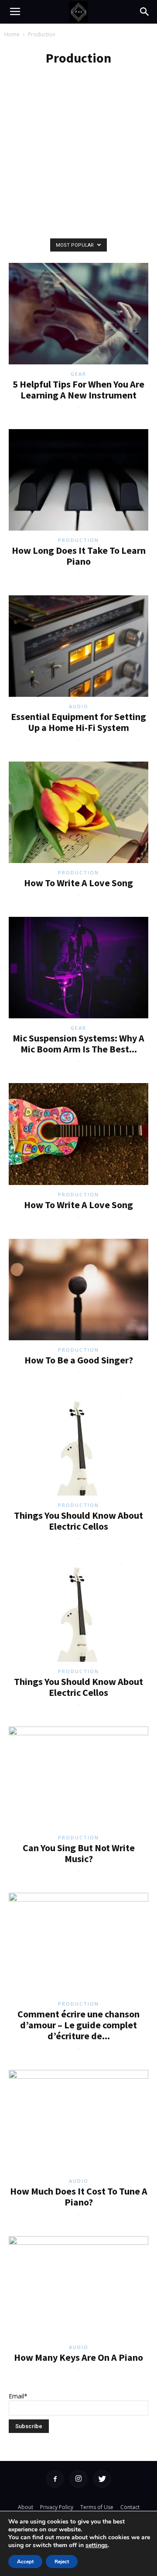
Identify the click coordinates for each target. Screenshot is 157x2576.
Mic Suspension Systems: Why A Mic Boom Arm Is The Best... (78, 1043)
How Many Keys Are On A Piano (78, 2357)
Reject (62, 2562)
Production (78, 540)
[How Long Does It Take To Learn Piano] (78, 480)
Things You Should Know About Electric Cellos (78, 1521)
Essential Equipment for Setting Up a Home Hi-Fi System (78, 722)
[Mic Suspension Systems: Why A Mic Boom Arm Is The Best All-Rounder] (78, 968)
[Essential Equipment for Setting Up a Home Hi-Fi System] (78, 646)
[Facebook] (55, 2479)
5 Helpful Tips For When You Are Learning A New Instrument (78, 390)
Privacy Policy (57, 2507)
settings (97, 2545)
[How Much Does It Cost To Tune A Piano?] (78, 2121)
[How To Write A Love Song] (78, 812)
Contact (130, 2507)
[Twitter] (102, 2479)
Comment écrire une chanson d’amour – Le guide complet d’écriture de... (78, 2025)
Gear (78, 374)
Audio (79, 706)
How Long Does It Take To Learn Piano (79, 556)
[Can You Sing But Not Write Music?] (78, 1777)
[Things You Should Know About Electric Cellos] (78, 1445)
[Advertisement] (78, 180)
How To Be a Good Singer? (79, 1360)
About (26, 2507)
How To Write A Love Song (78, 883)
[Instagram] (78, 2479)
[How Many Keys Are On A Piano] (78, 2287)
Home (12, 34)
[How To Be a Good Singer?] (78, 1290)
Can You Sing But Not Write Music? (79, 1853)
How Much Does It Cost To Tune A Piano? (79, 2197)
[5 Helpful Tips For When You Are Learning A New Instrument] (78, 314)
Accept (25, 2562)
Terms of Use (97, 2507)
